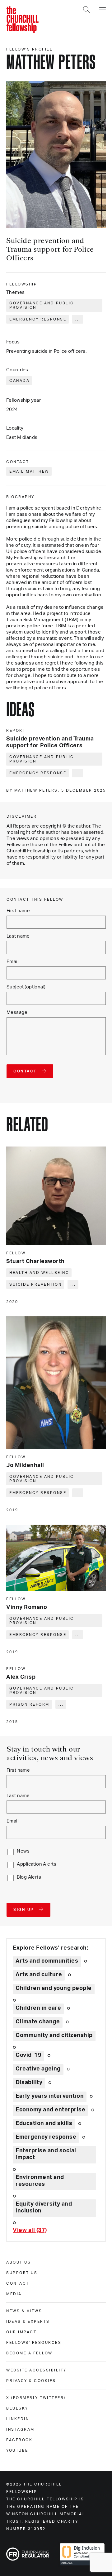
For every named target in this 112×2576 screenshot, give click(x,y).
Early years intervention (50, 2096)
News (23, 1851)
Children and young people (54, 1988)
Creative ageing (38, 2069)
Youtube (17, 2450)
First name (18, 911)
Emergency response (38, 319)
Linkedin (18, 2419)
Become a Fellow (29, 2353)
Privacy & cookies (31, 2381)
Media (14, 2294)
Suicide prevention (35, 1284)
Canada (19, 381)
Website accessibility (36, 2370)
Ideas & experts (28, 2322)
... (78, 319)
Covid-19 (28, 2055)
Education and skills (44, 2123)
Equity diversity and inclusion (44, 2207)
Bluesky (17, 2408)
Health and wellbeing (39, 1273)
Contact (18, 2283)
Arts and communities (47, 1961)
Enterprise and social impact (46, 2154)
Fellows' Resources (34, 2343)
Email (12, 962)
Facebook (19, 2440)
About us (19, 2262)
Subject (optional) (26, 987)
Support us (22, 2273)
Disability (29, 2083)
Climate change (38, 2022)
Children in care (38, 2008)
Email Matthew (29, 471)
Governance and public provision (42, 305)
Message (17, 1012)
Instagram (20, 2429)
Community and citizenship (54, 2035)
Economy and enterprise (50, 2110)
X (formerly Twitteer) (36, 2398)
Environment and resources (40, 2181)
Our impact (21, 2332)
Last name (18, 936)
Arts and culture (39, 1975)
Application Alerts (37, 1864)
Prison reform (29, 1704)
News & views (24, 2311)
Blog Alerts (29, 1877)
